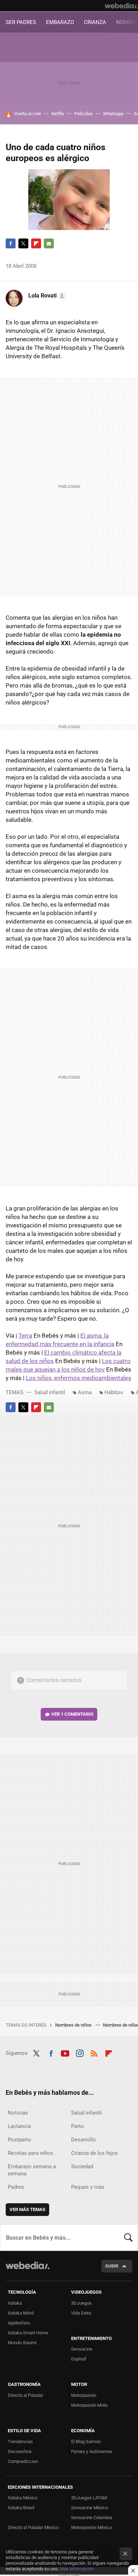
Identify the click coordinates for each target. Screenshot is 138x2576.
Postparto (19, 2140)
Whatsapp (113, 114)
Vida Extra (81, 2313)
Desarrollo (84, 2140)
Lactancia (19, 2126)
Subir (112, 2266)
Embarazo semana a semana (32, 2170)
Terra (25, 1336)
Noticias (18, 2113)
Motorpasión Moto (89, 2405)
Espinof (79, 2359)
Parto (77, 2126)
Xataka (15, 2303)
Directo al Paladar (25, 2395)
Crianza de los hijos (94, 2153)
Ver (72, 1714)
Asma (85, 1392)
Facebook (11, 243)
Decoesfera (20, 2451)
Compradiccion (23, 2461)
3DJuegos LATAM (89, 2498)
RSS (94, 2052)
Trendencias (20, 2442)
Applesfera (19, 2323)
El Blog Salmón (86, 2442)
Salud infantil (50, 1392)
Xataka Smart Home (28, 2333)
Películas (84, 114)
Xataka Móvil (21, 2313)
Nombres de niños (74, 2025)
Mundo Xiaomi (22, 2343)
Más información (77, 2569)
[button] (46, 296)
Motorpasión (84, 2395)
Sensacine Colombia (92, 2518)
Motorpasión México (91, 2527)
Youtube (65, 2052)
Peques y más (88, 2187)
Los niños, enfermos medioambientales (79, 1378)
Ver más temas (27, 2209)
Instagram (80, 2052)
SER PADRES (21, 22)
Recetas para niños (30, 2153)
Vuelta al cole (28, 114)
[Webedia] (121, 6)
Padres (16, 2187)
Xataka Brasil (21, 2508)
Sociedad (82, 2167)
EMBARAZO (60, 22)
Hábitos (114, 1392)
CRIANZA (95, 22)
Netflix (58, 114)
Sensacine (82, 2349)
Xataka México (23, 2498)
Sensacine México (90, 2508)
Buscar (128, 2238)
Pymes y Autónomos (92, 2451)
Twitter (23, 243)
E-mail (49, 243)
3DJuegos (81, 2303)
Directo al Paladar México (33, 2527)
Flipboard (36, 243)
